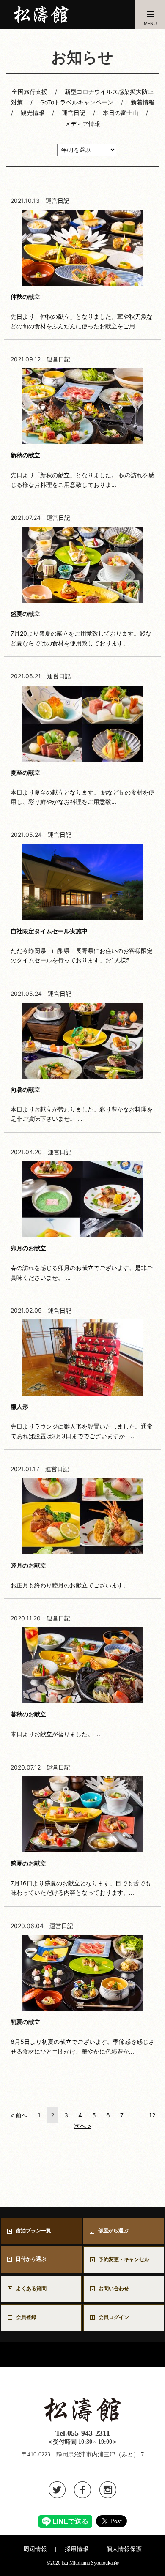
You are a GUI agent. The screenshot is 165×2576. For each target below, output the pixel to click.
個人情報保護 (124, 2549)
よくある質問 (31, 2289)
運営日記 (74, 113)
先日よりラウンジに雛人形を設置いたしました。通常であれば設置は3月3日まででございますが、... (82, 1421)
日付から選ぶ (31, 2259)
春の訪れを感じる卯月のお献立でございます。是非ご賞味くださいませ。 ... (82, 1262)
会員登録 (26, 2317)
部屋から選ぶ (113, 2231)
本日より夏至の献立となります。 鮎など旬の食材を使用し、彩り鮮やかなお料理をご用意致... (82, 787)
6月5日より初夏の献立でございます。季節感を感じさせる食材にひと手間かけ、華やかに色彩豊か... (82, 2036)
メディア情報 (82, 124)
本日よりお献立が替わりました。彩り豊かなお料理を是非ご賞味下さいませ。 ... (82, 1104)
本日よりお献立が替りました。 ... (55, 1724)
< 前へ (19, 2115)
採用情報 (77, 2549)
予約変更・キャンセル (124, 2259)
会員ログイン (114, 2317)
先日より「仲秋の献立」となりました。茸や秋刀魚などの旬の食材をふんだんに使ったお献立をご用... (82, 311)
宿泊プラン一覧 (33, 2231)
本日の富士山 (121, 113)
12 (152, 2115)
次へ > (83, 2126)
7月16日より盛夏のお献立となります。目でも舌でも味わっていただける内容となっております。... (81, 1878)
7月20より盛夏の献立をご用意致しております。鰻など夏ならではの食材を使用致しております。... (81, 628)
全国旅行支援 (30, 92)
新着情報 (143, 102)
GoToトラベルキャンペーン (77, 102)
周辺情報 (35, 2549)
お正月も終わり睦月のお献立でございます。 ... (73, 1575)
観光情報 (33, 113)
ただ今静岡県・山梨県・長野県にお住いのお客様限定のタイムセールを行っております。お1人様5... (82, 945)
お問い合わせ (116, 2289)
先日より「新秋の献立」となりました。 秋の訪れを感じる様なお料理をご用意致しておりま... (82, 470)
